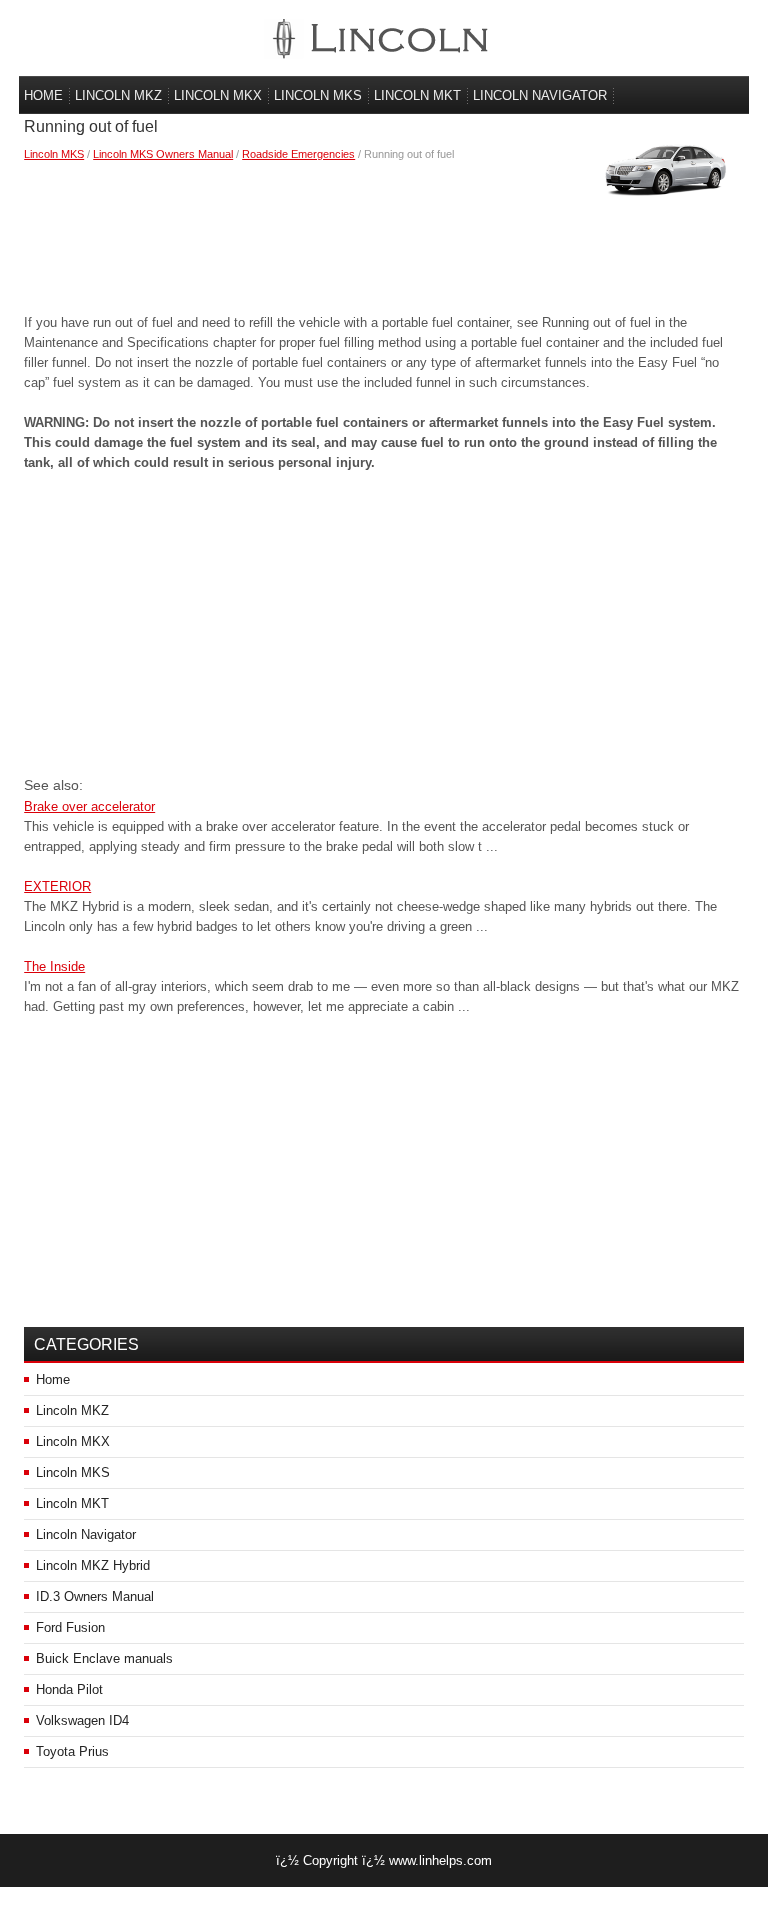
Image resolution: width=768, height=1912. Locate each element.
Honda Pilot (69, 1689)
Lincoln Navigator (540, 95)
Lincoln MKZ (118, 95)
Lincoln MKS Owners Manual (163, 154)
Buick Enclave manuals (104, 1658)
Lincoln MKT (417, 95)
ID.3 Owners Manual (95, 1596)
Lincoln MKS (318, 95)
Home (43, 95)
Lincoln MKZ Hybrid (93, 1565)
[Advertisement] (384, 233)
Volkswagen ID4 (82, 1720)
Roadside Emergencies (298, 154)
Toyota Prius (72, 1751)
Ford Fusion (70, 1627)
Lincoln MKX (218, 95)
